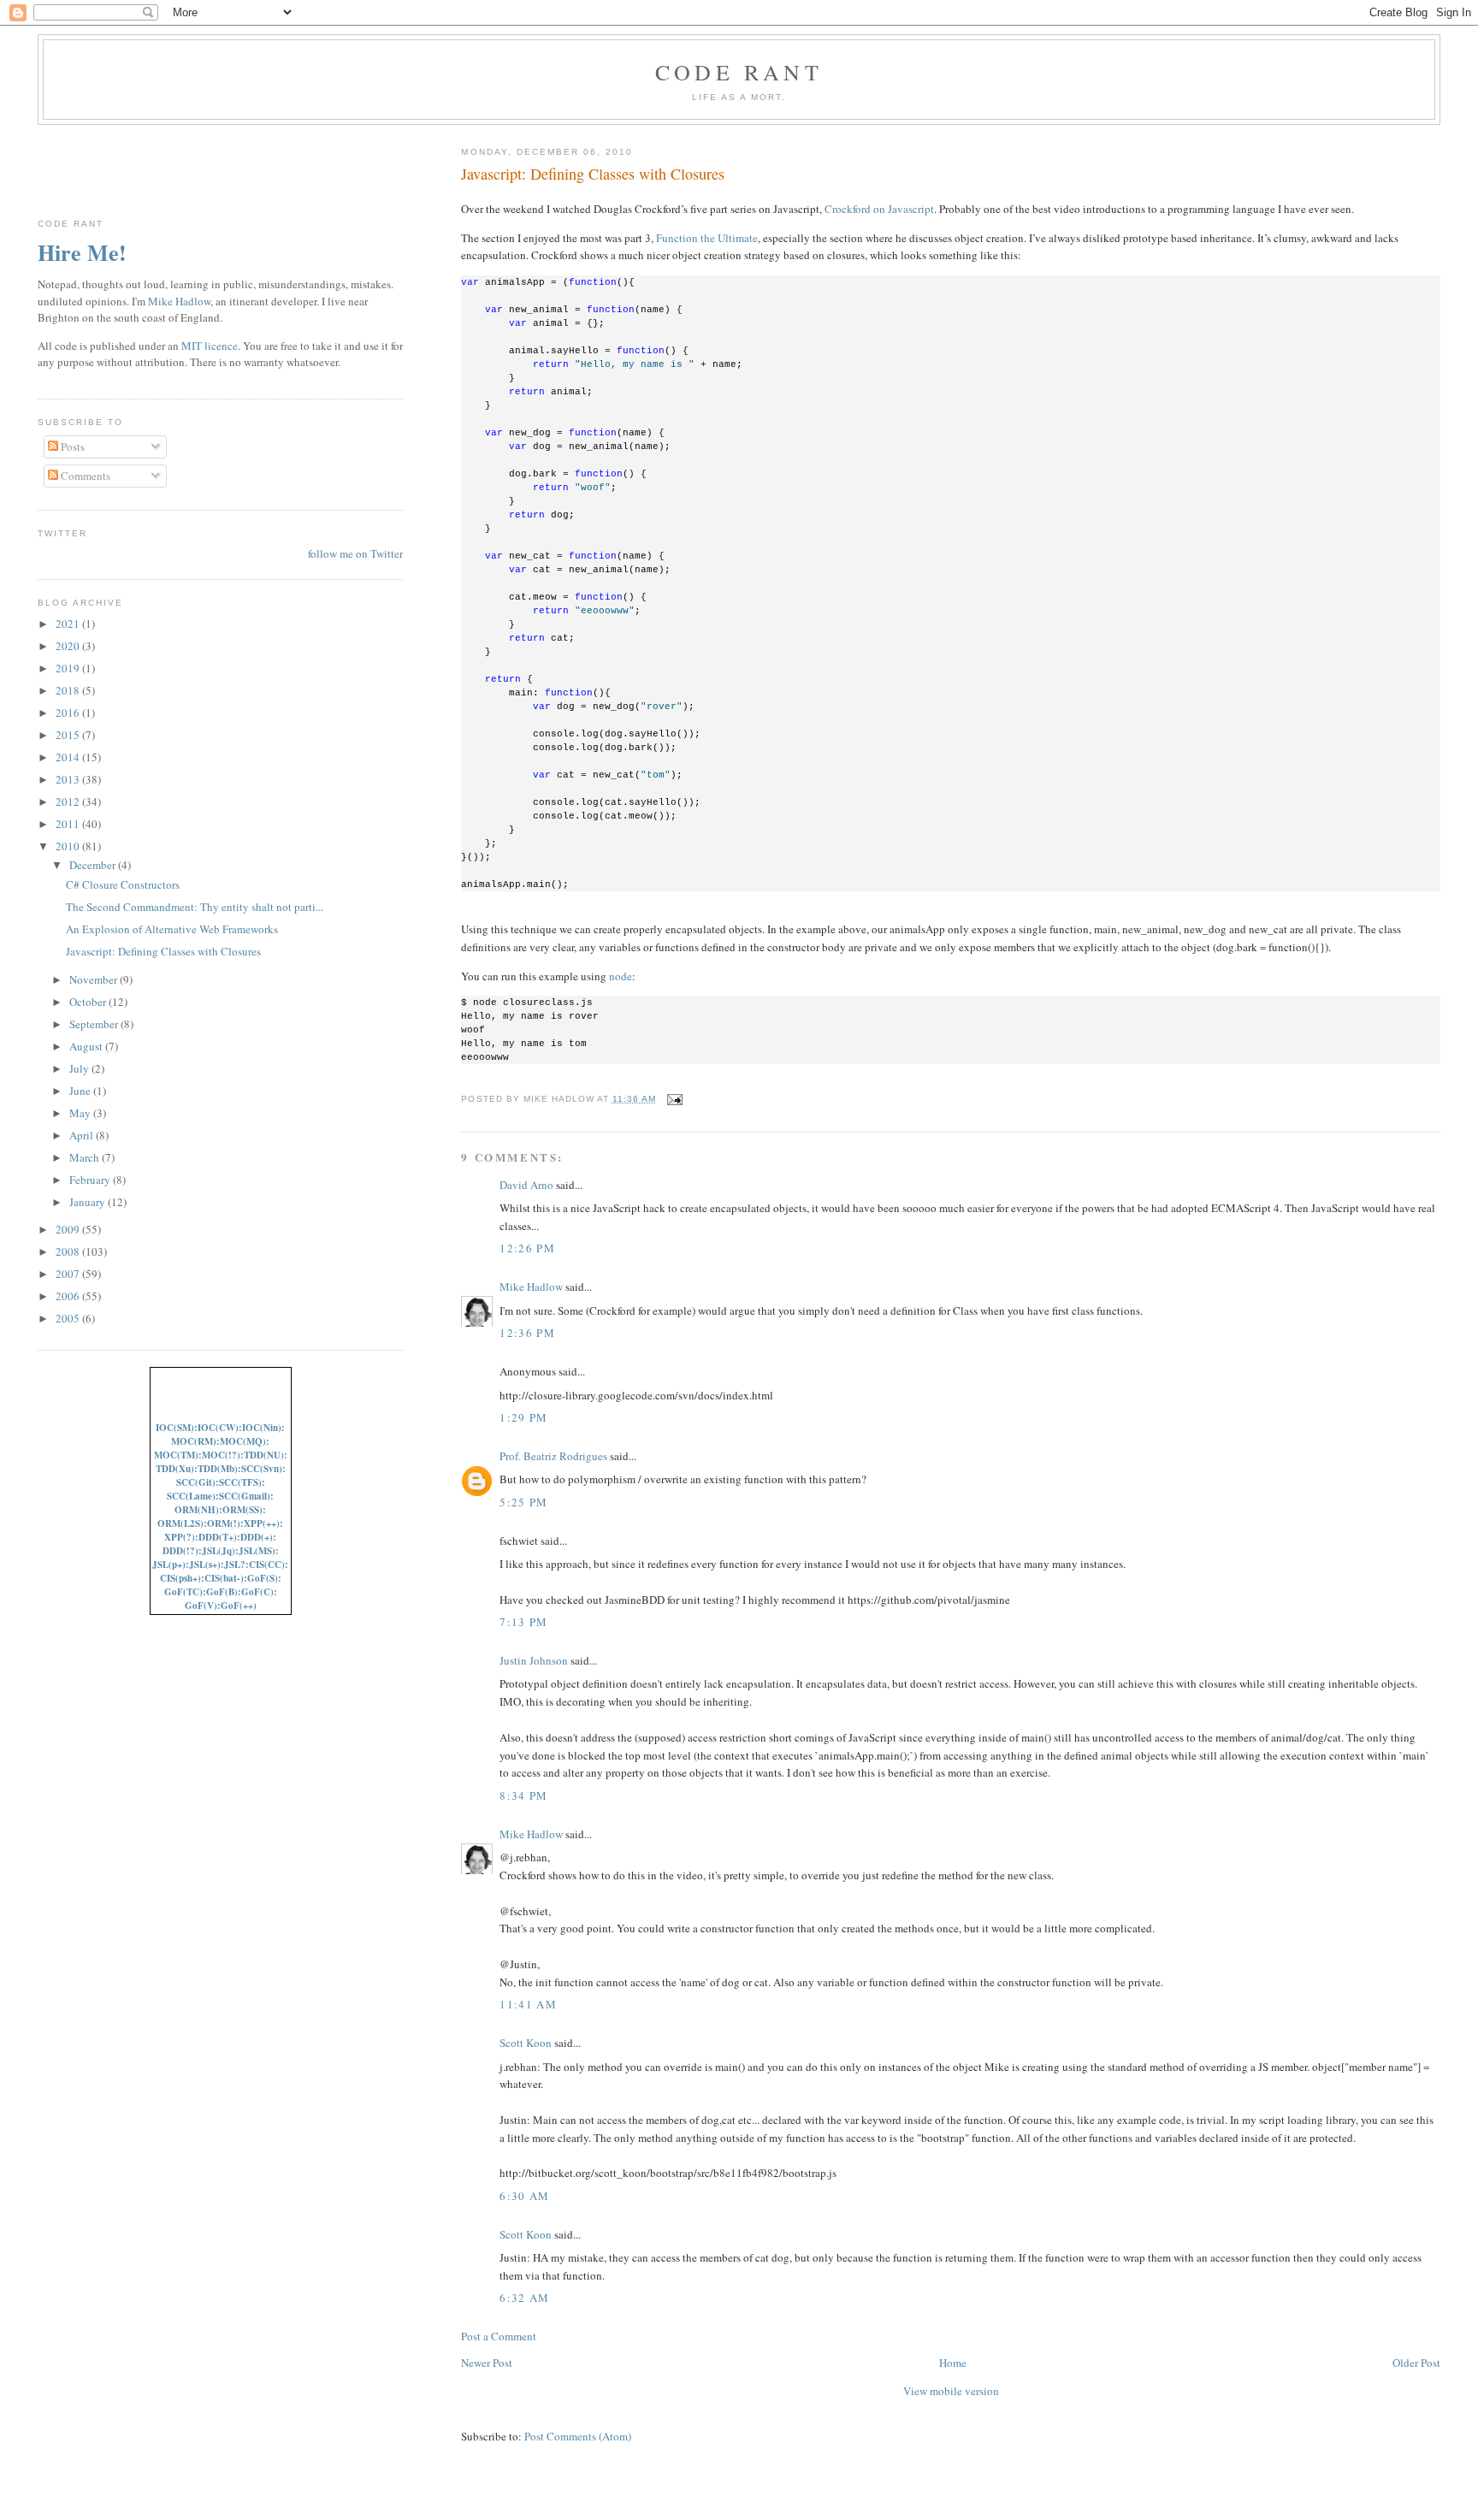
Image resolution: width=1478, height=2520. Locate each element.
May (81, 1113)
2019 (69, 668)
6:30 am (524, 2196)
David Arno (526, 1185)
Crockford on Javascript (879, 209)
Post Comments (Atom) (578, 2436)
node (621, 976)
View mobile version (951, 2391)
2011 (69, 824)
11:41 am (528, 2004)
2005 (69, 1318)
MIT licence (210, 346)
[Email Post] (673, 1099)
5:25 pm (523, 1502)
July (80, 1068)
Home (953, 2363)
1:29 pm (523, 1417)
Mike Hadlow (531, 1287)
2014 (69, 757)
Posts (71, 447)
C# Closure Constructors (123, 884)
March (86, 1157)
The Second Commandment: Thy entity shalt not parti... (195, 907)
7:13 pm (523, 1622)
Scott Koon (526, 2043)
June (81, 1091)
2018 (69, 690)
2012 (69, 802)
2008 (69, 1251)
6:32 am (524, 2298)
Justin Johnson (534, 1660)
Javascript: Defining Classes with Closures (593, 174)
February (91, 1180)
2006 (69, 1296)
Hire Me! (82, 252)
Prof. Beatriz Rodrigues (553, 1456)
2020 (69, 646)
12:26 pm (527, 1248)
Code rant (739, 72)
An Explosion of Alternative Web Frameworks (172, 929)
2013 (69, 779)
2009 (69, 1229)
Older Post (1416, 2363)
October (89, 1002)
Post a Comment (499, 2336)
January (89, 1202)
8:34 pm (523, 1795)
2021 (69, 624)
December (94, 865)
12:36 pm (527, 1333)
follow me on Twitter (355, 553)
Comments (84, 476)
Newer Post (487, 2363)
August (87, 1046)
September (95, 1024)
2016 (69, 713)
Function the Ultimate (707, 238)
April (83, 1135)
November (95, 979)
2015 (69, 735)
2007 (69, 1274)
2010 (69, 846)
